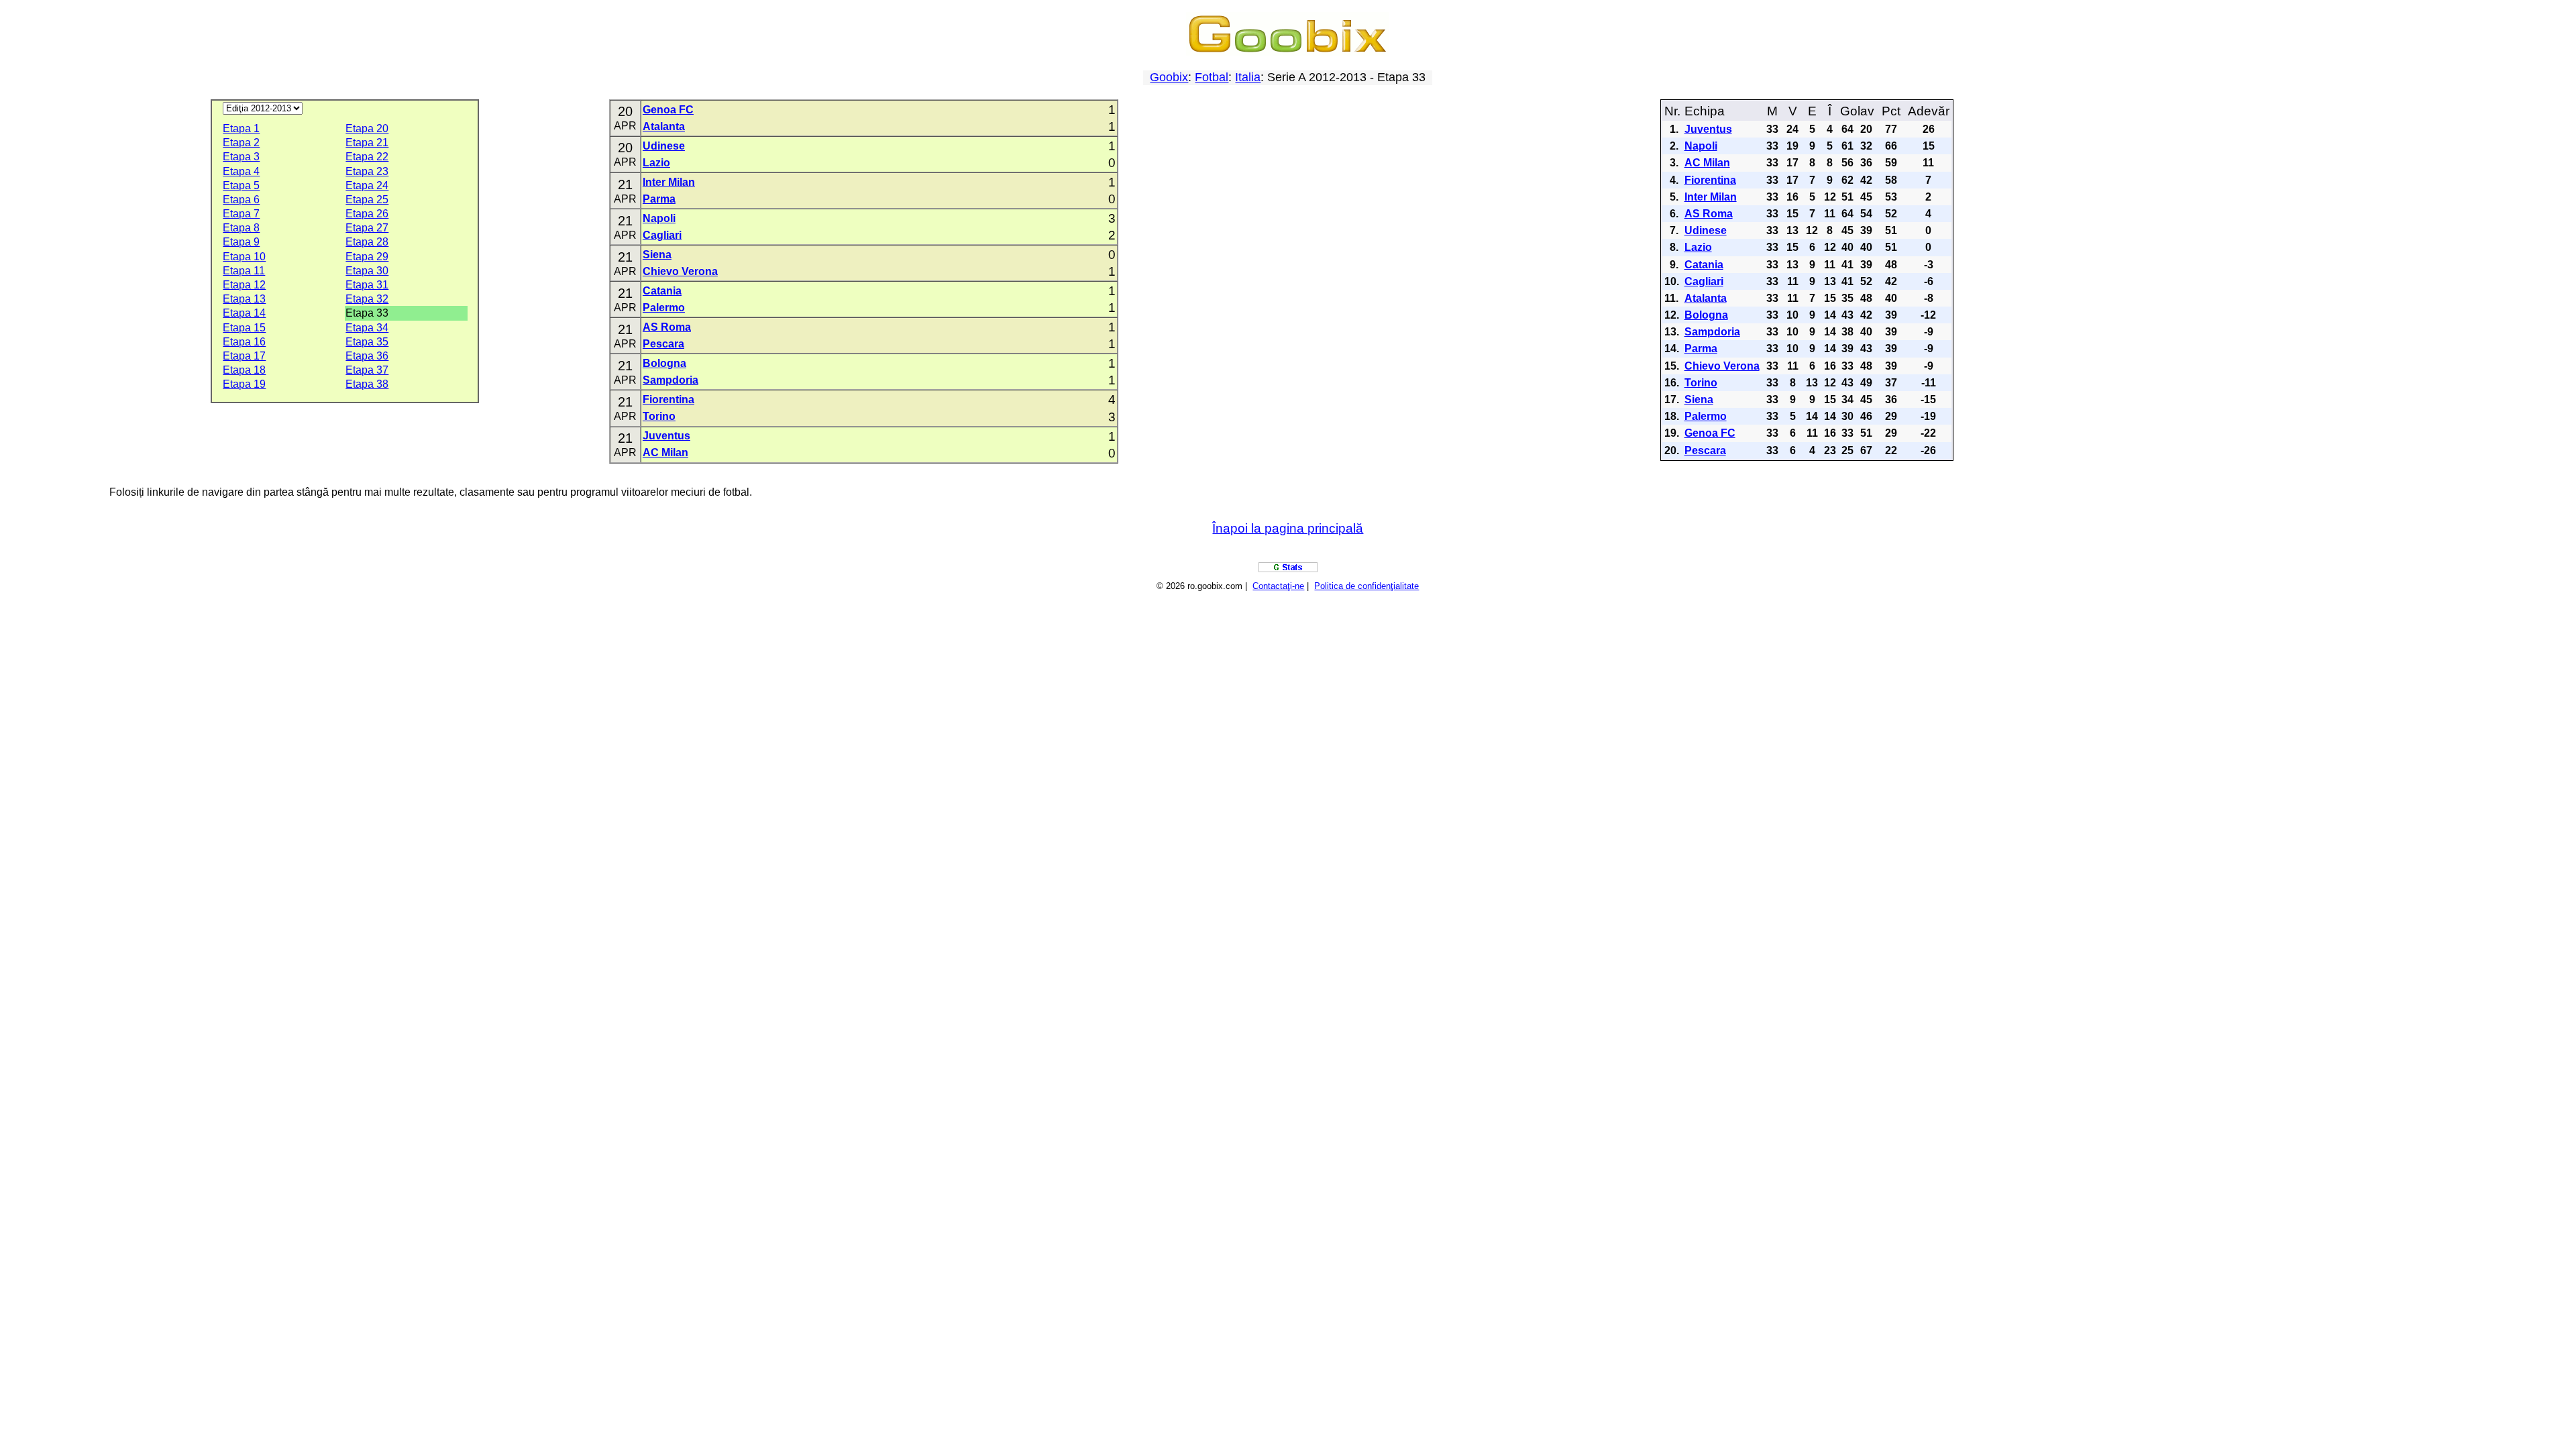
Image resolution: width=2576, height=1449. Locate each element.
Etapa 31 (367, 285)
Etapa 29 (367, 257)
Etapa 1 (241, 128)
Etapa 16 (244, 342)
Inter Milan (669, 182)
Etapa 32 (367, 299)
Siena (657, 255)
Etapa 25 (367, 200)
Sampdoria (670, 380)
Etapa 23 (367, 171)
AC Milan (665, 452)
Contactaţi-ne (1278, 586)
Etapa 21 (367, 143)
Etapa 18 (244, 370)
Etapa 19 (244, 384)
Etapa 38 (367, 384)
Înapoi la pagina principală (1288, 528)
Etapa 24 (367, 185)
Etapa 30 (367, 271)
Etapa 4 (241, 171)
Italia (1248, 77)
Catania (662, 291)
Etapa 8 (241, 228)
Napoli (659, 218)
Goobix (1169, 77)
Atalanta (664, 126)
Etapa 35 (367, 342)
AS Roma (667, 327)
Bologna (664, 363)
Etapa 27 (367, 228)
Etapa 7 (241, 214)
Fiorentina (668, 399)
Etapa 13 (244, 299)
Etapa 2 (241, 143)
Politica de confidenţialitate (1366, 586)
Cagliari (662, 235)
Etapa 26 (367, 214)
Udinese (664, 146)
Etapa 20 (367, 128)
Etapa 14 (244, 313)
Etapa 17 (244, 356)
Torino (659, 416)
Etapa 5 (241, 185)
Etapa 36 (367, 356)
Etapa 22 (367, 157)
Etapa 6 (241, 200)
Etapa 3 (241, 157)
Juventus (666, 436)
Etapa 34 (367, 328)
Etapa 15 (244, 328)
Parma (659, 199)
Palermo (664, 308)
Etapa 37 (367, 370)
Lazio (656, 163)
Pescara (663, 344)
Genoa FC (668, 110)
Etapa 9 (241, 242)
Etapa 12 (244, 285)
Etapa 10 (244, 257)
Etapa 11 (244, 271)
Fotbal (1212, 77)
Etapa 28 (367, 242)
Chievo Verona (680, 271)
